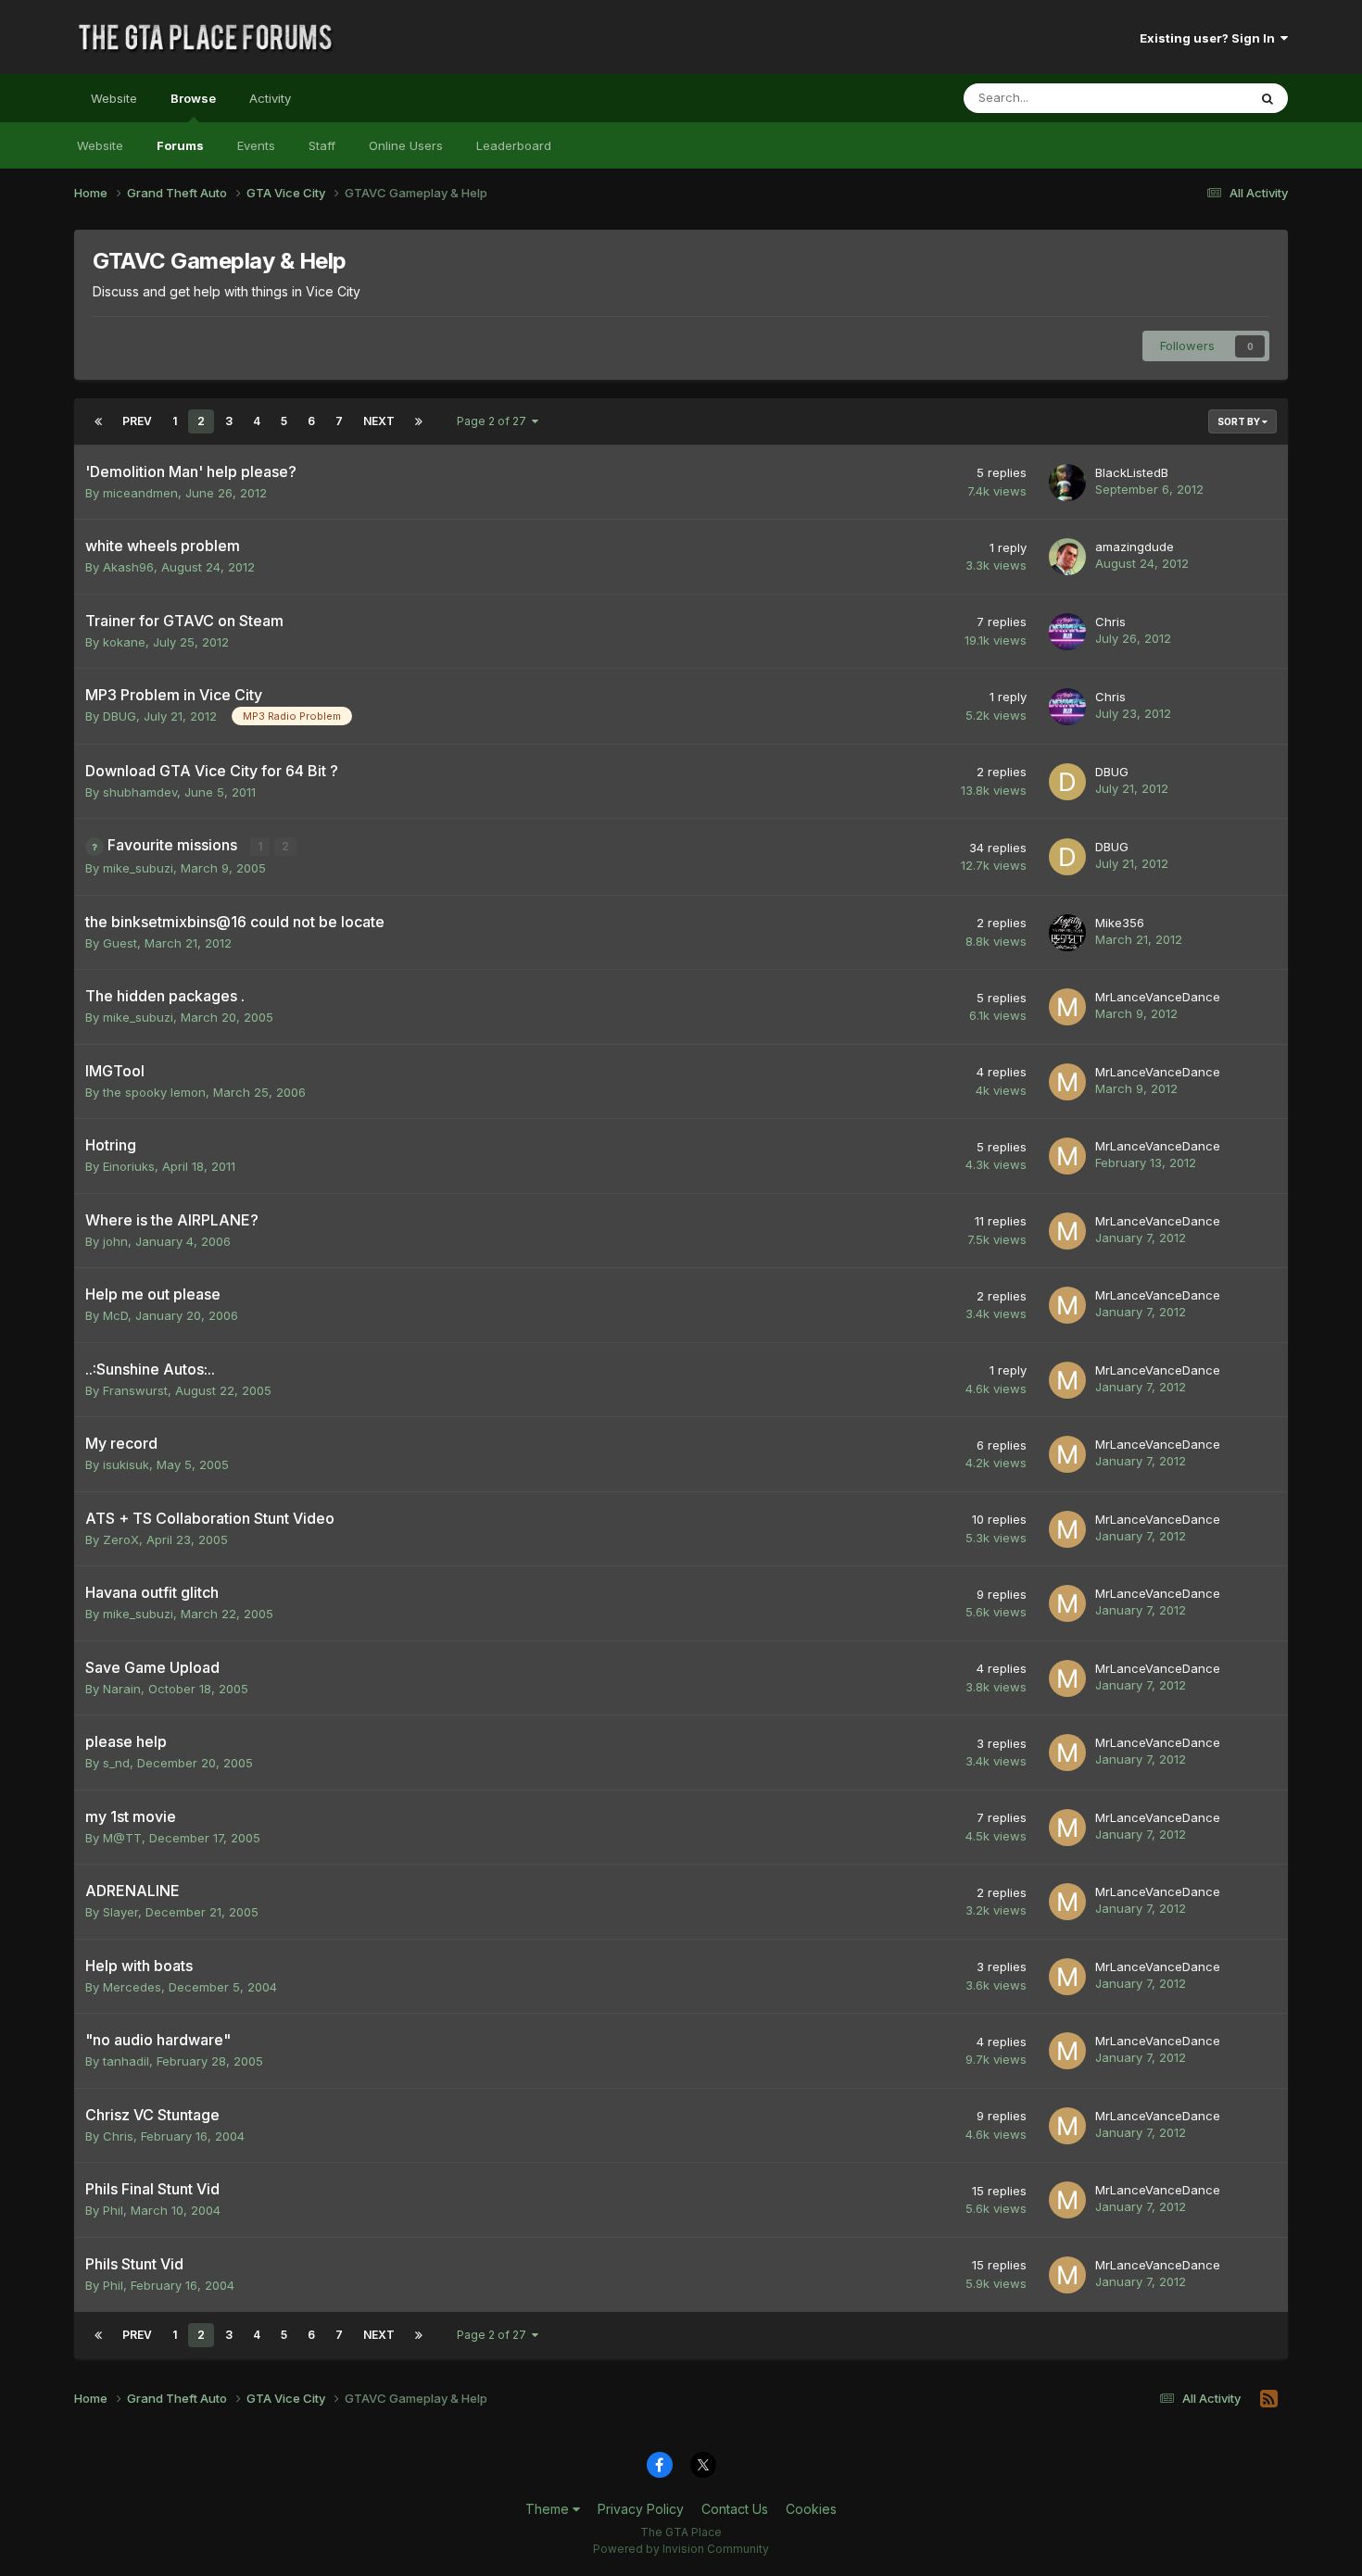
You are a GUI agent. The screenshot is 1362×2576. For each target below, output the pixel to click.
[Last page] (419, 421)
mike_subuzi (138, 868)
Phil (113, 2210)
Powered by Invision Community (681, 2549)
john (115, 1241)
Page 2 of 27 (494, 421)
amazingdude (1135, 547)
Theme (549, 2509)
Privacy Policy (641, 2509)
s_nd (116, 1763)
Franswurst (135, 1390)
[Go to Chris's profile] (1067, 632)
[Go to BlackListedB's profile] (1067, 483)
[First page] (98, 421)
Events (256, 145)
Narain (122, 1689)
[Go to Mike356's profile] (1067, 933)
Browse (193, 98)
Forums (180, 145)
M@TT (122, 1838)
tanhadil (126, 2061)
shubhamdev (140, 792)
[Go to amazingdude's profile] (1067, 557)
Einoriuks (129, 1166)
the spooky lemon (154, 1092)
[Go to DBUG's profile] (1067, 782)
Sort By (1240, 421)
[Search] (1267, 98)
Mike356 (1120, 923)
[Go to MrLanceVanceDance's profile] (1067, 1007)
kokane (124, 642)
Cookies (811, 2509)
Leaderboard (514, 145)
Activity (270, 98)
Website (114, 98)
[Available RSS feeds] (1269, 2399)
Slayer (120, 1912)
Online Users (406, 145)
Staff (322, 145)
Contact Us (735, 2509)
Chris (1110, 622)
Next (379, 421)
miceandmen (140, 493)
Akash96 (128, 567)
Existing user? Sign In (1210, 38)
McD (115, 1315)
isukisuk (126, 1464)
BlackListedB (1132, 472)
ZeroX (121, 1539)
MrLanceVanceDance (1158, 997)
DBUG (120, 716)
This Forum (1192, 98)
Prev (137, 421)
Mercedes (132, 1987)
